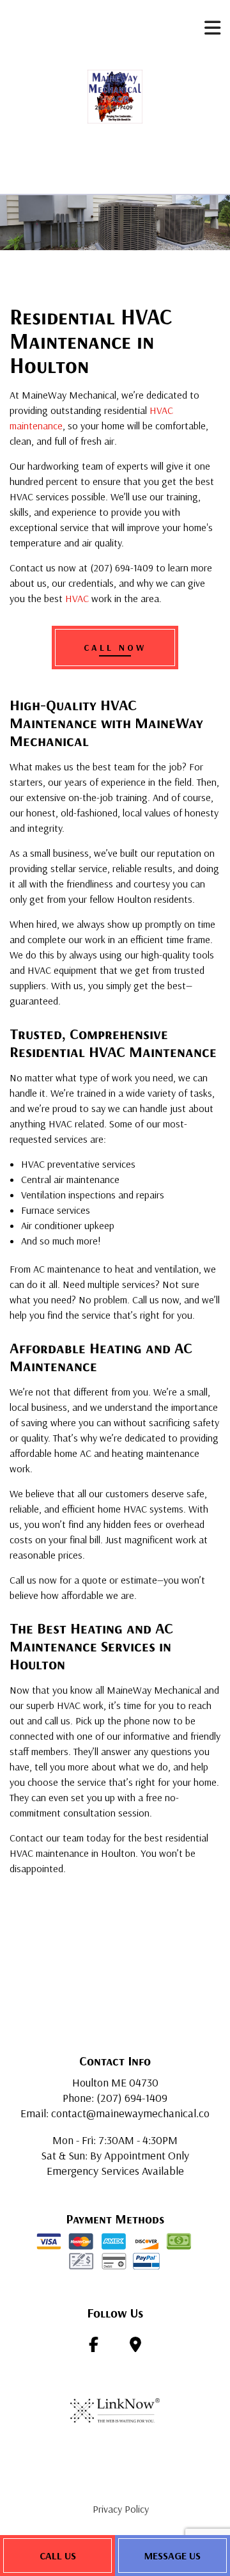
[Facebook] (94, 2346)
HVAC (77, 598)
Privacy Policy (121, 2509)
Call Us (58, 2556)
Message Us (172, 2556)
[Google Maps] (135, 2346)
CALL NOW (115, 648)
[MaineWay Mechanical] (115, 95)
